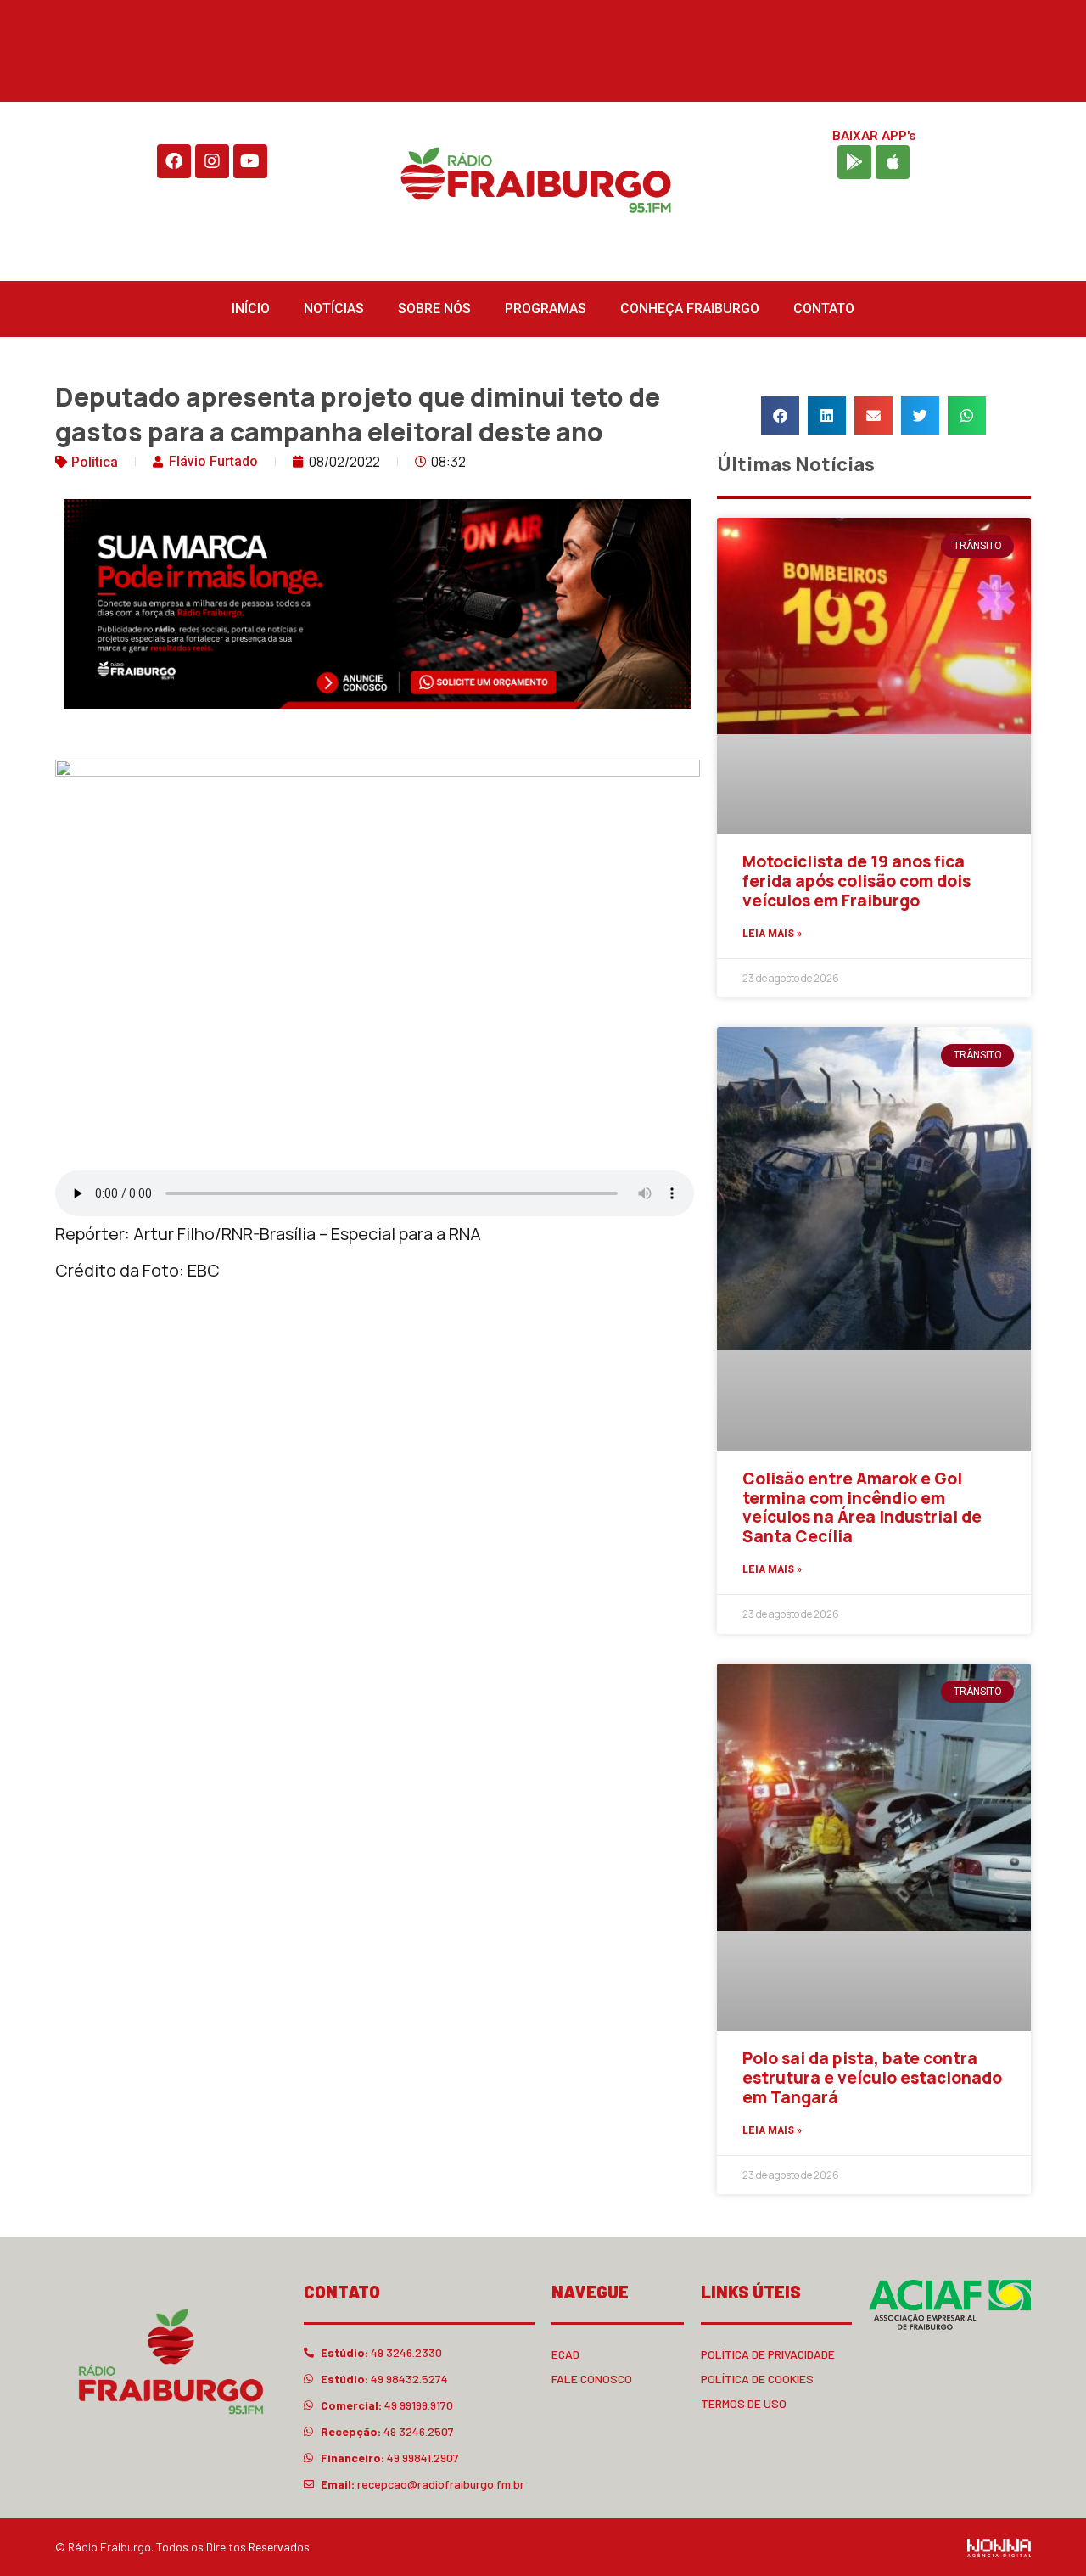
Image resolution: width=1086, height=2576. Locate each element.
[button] (780, 415)
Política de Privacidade (768, 2354)
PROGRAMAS (546, 309)
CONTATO (824, 309)
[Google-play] (854, 162)
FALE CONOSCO (592, 2379)
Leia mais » (772, 934)
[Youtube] (250, 161)
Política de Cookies (757, 2379)
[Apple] (893, 162)
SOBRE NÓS (434, 309)
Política (95, 462)
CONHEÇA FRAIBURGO (690, 309)
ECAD (565, 2354)
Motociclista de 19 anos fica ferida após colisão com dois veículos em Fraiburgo (856, 881)
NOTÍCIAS (334, 309)
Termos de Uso (744, 2403)
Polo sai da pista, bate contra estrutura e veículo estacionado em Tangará (872, 2078)
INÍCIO (251, 309)
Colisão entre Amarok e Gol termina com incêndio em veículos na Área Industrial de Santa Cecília (862, 1507)
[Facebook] (174, 161)
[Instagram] (212, 161)
